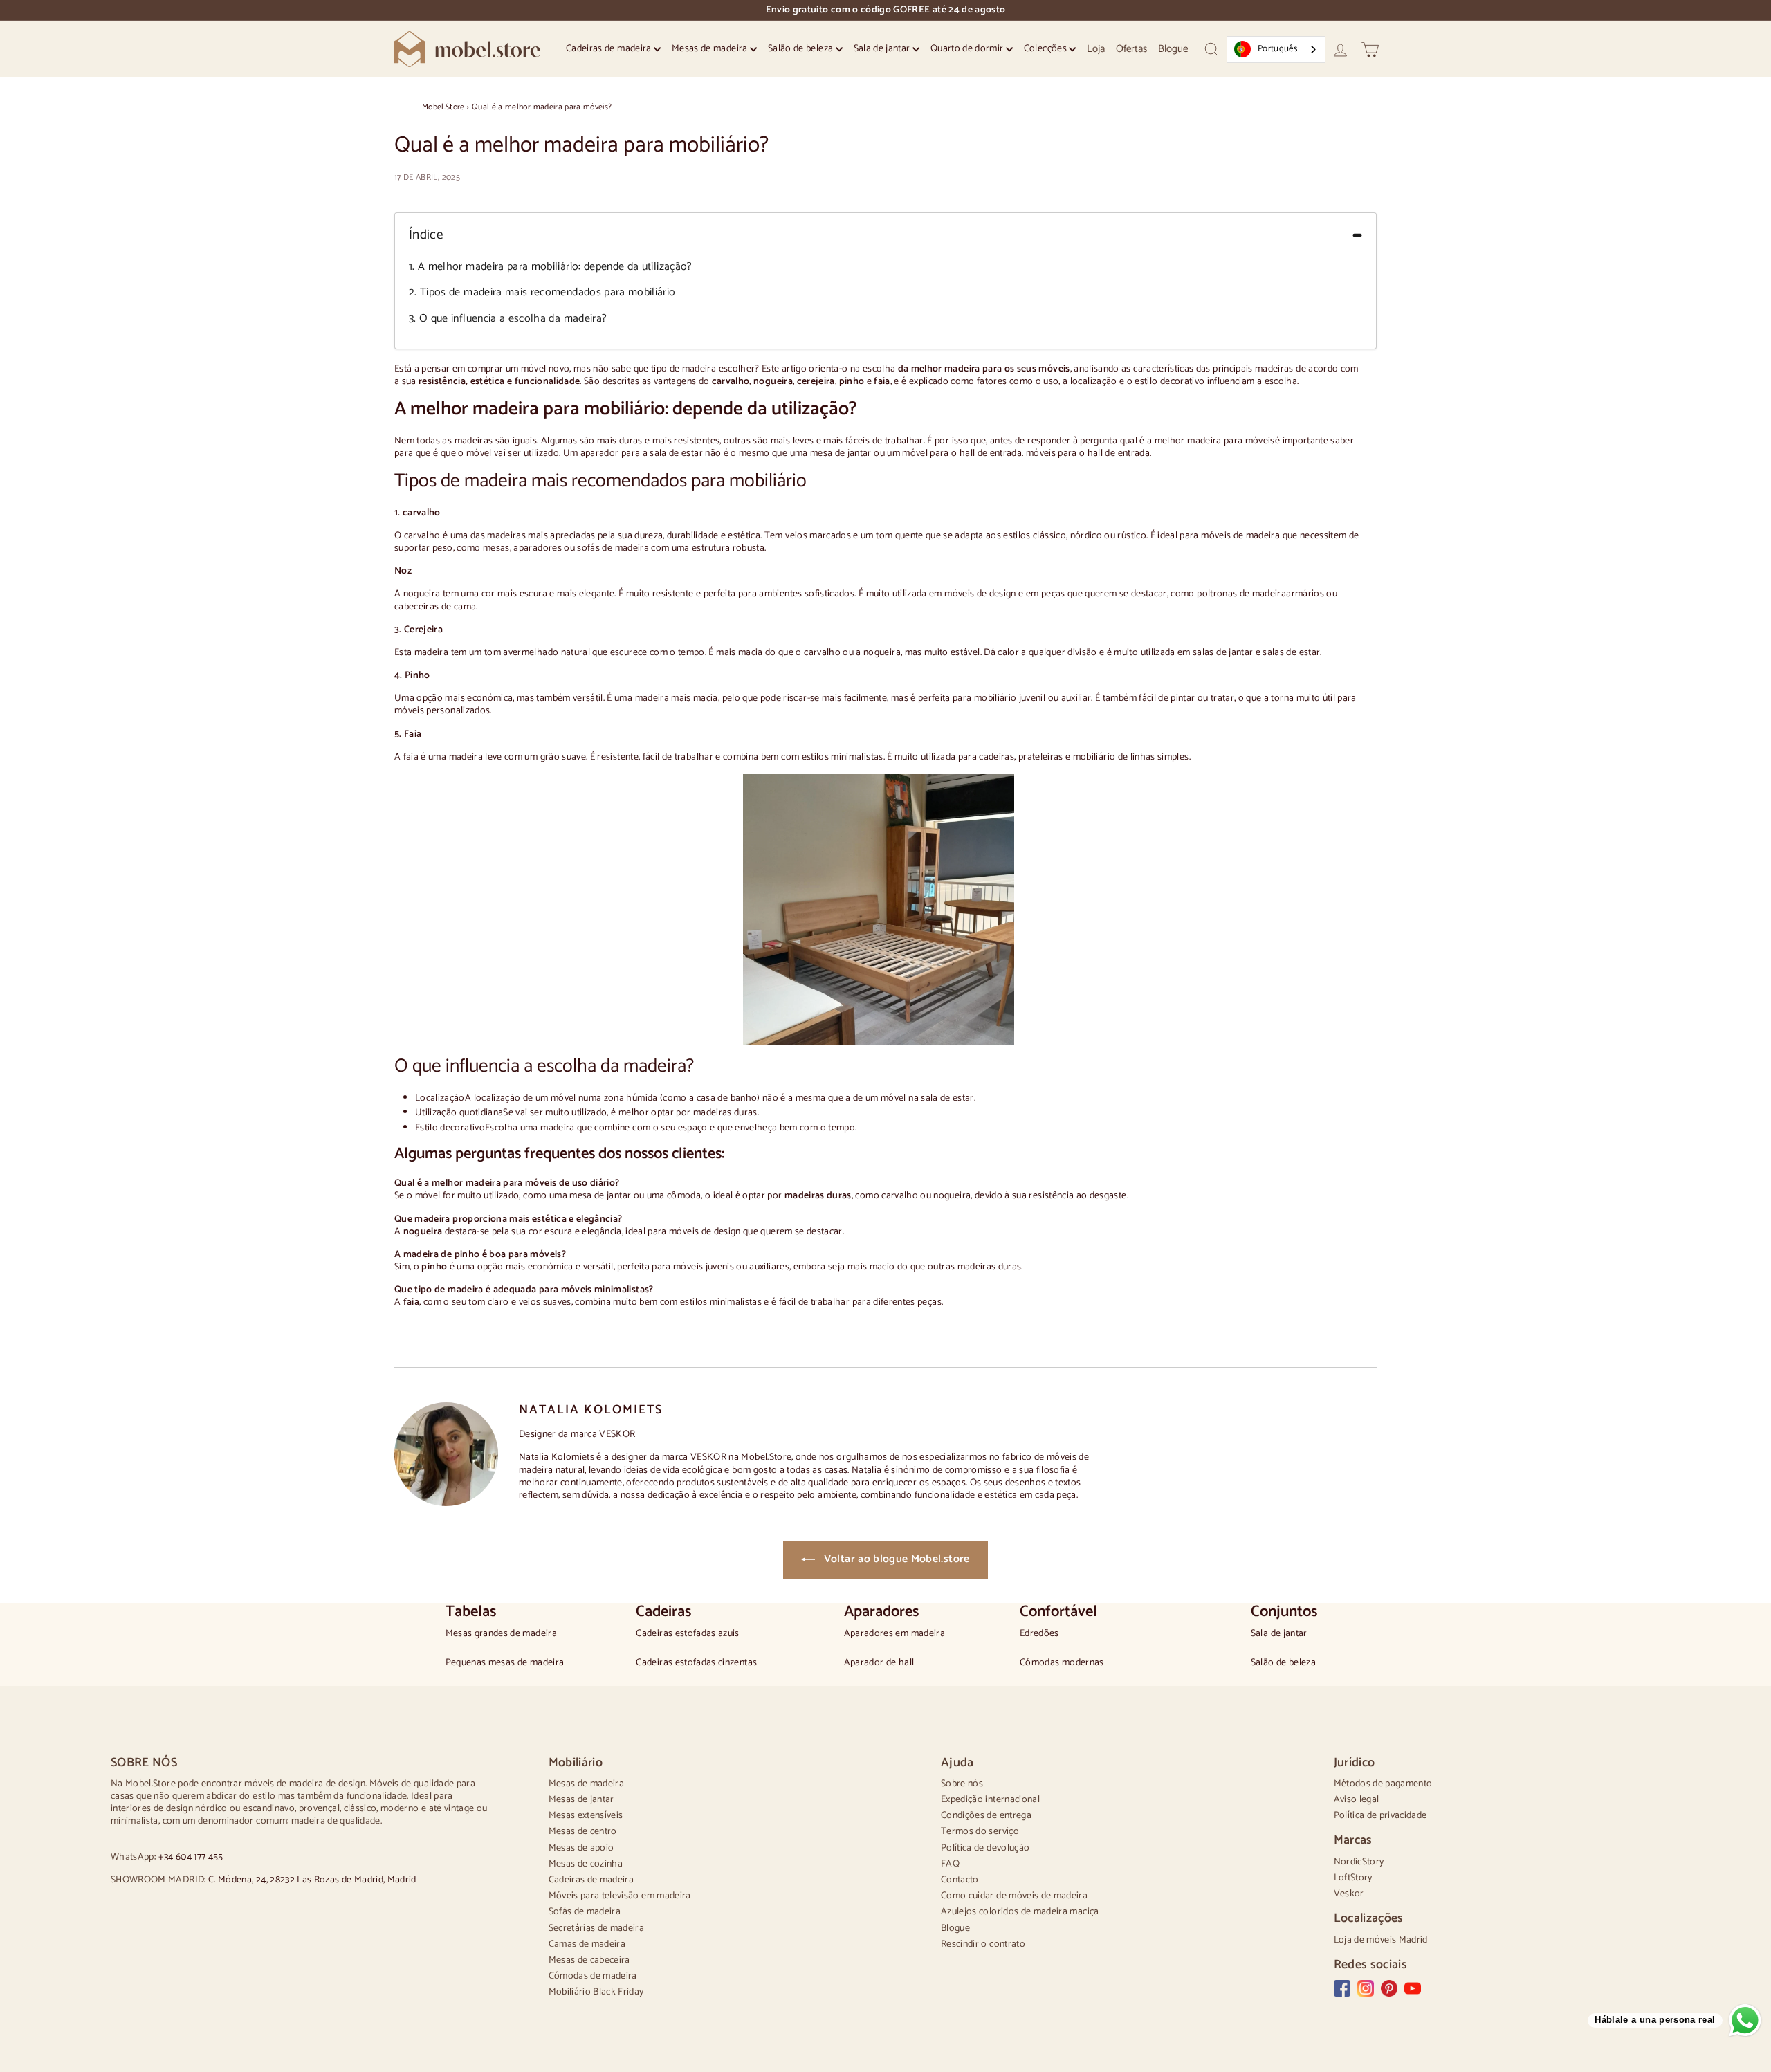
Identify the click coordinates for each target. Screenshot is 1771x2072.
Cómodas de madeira (593, 1976)
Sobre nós (962, 1784)
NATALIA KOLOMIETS (591, 1410)
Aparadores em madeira (894, 1634)
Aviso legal (1357, 1800)
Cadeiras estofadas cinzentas (696, 1663)
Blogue (1173, 49)
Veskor (1349, 1894)
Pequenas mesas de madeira (505, 1663)
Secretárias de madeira (597, 1928)
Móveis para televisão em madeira (620, 1896)
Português (1277, 49)
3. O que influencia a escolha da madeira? (508, 319)
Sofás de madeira (585, 1912)
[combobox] (1276, 49)
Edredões (1039, 1634)
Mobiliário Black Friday (596, 1992)
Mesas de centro (583, 1832)
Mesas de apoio (581, 1848)
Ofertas (1131, 49)
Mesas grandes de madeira (501, 1634)
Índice (426, 236)
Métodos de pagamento (1383, 1784)
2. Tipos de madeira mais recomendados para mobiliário (542, 293)
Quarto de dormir (968, 49)
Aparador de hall (879, 1663)
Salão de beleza (802, 49)
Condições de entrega (986, 1816)
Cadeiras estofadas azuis (687, 1634)
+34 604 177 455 (191, 1857)
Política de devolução (985, 1848)
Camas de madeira (587, 1944)
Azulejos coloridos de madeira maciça (1020, 1912)
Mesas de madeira (711, 49)
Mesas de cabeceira (589, 1960)
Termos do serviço (980, 1832)
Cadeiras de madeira (610, 49)
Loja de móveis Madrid (1381, 1940)
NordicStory (1359, 1862)
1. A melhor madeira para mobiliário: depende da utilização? (551, 267)
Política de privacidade (1380, 1816)
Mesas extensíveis (586, 1816)
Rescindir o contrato (983, 1944)
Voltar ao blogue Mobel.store (895, 1559)
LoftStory (1353, 1878)
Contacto (960, 1880)
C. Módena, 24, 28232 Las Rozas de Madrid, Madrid (312, 1880)
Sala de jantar (883, 49)
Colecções (1047, 49)
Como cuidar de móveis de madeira (1014, 1896)
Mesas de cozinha (586, 1864)
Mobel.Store (443, 107)
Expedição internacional (990, 1800)
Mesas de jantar (581, 1800)
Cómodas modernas (1062, 1663)
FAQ (950, 1864)
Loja (1096, 49)
